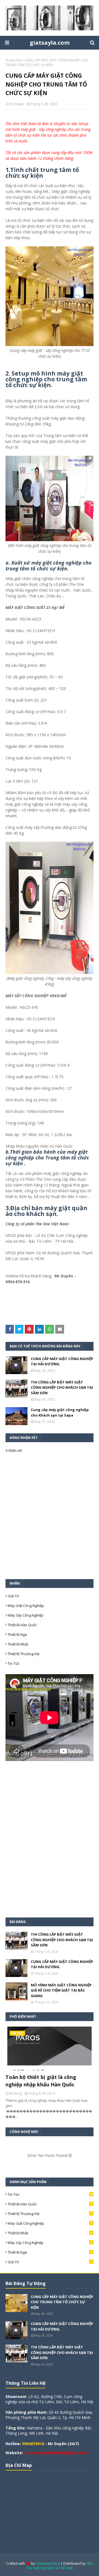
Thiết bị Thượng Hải (24, 1654)
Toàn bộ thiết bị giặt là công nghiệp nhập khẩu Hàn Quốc (41, 2081)
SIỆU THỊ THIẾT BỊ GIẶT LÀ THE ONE (60, 2566)
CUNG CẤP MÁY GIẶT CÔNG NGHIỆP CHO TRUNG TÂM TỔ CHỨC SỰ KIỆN (62, 2302)
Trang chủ (13, 60)
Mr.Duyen (17, 104)
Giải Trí (13, 1596)
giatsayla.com (50, 43)
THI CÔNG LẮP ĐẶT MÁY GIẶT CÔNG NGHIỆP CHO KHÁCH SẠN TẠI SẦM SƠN (62, 1387)
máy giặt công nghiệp (26, 1606)
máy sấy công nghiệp (26, 1615)
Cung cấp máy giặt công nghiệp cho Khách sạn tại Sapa (60, 1412)
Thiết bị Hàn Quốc (22, 1625)
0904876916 (33, 2444)
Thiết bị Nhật (18, 1644)
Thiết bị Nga (17, 1634)
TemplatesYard (48, 2563)
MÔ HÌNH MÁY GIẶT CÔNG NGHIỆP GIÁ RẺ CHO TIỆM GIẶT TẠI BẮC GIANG (61, 1990)
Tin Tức (14, 1663)
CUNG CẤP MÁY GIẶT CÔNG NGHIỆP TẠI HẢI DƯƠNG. (62, 1361)
